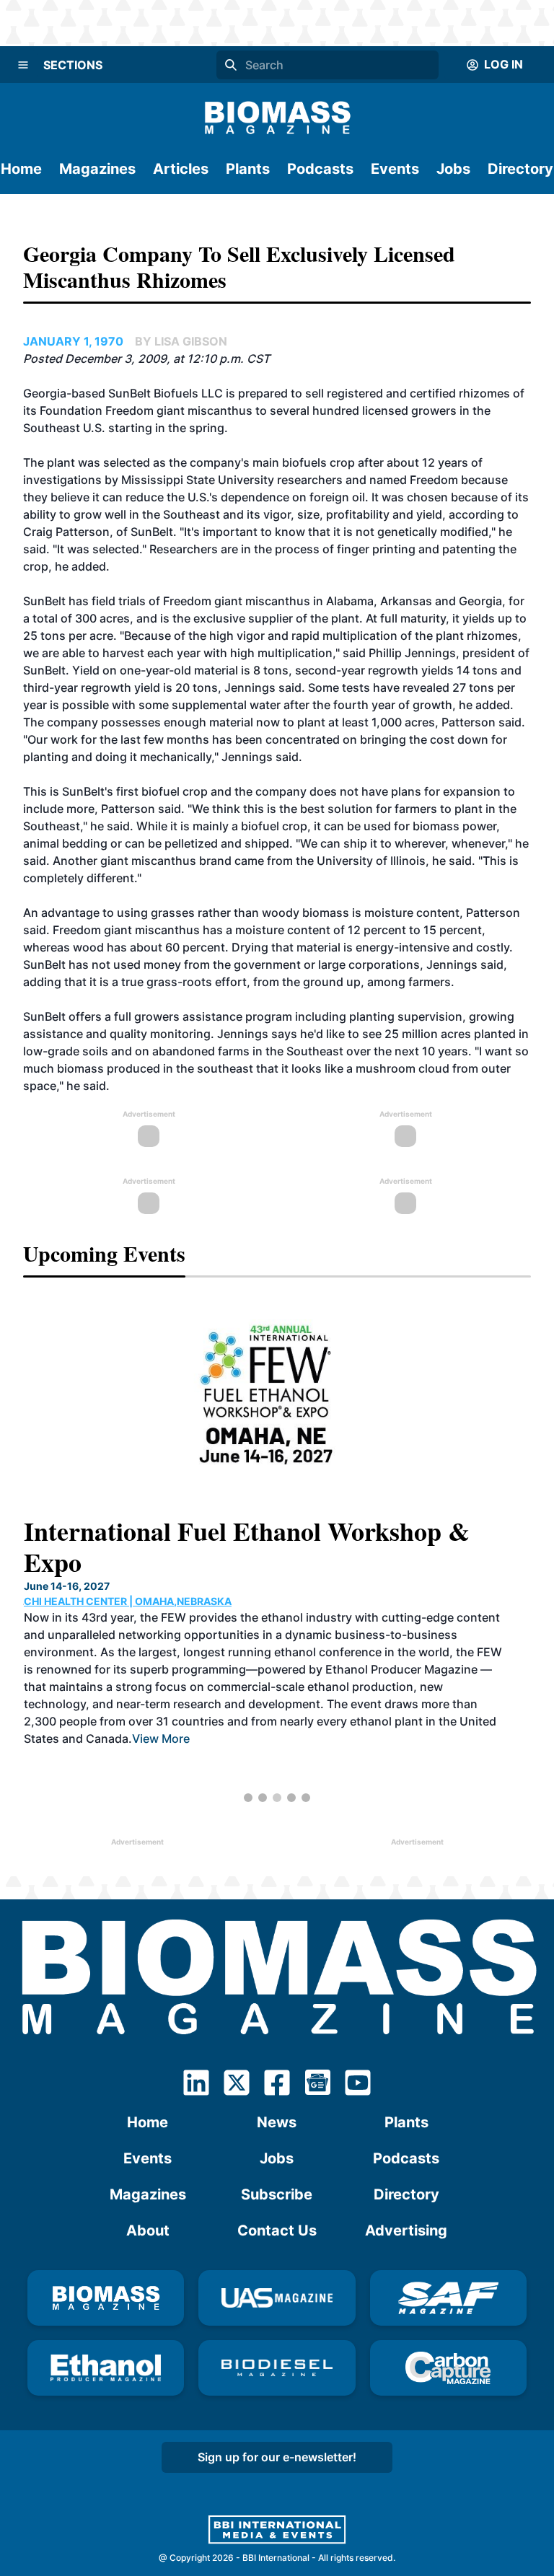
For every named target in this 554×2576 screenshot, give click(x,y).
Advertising (406, 2230)
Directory (520, 169)
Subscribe (277, 2194)
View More (160, 1738)
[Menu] (23, 65)
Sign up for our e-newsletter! (277, 2457)
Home (21, 169)
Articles (181, 169)
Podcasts (320, 169)
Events (395, 169)
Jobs (453, 169)
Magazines (97, 169)
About (148, 2230)
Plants (248, 169)
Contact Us (277, 2230)
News (277, 2122)
